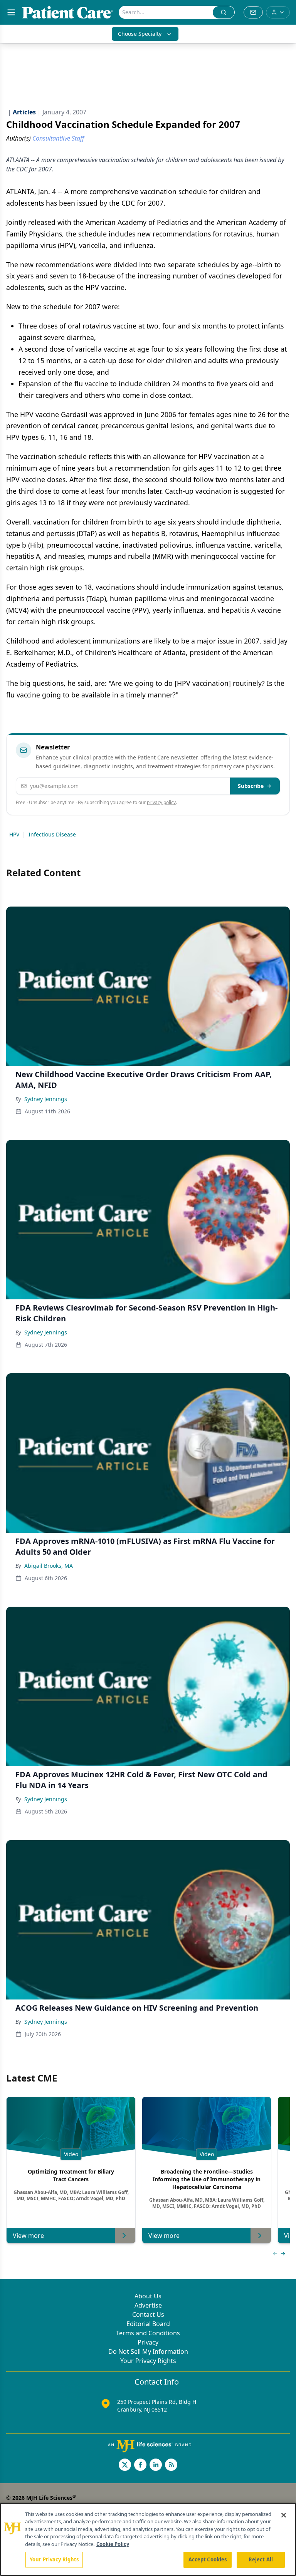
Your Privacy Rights (148, 2361)
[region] (148, 2539)
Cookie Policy (113, 2544)
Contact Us (148, 2315)
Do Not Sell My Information (148, 2351)
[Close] (284, 2515)
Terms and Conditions (148, 2333)
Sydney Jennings (46, 1099)
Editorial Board (148, 2324)
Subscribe (251, 786)
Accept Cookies (208, 2559)
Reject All (261, 2559)
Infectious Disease (52, 834)
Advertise (148, 2305)
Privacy (148, 2342)
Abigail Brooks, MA (49, 1566)
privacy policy (161, 802)
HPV (14, 834)
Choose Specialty (140, 34)
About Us (148, 2296)
